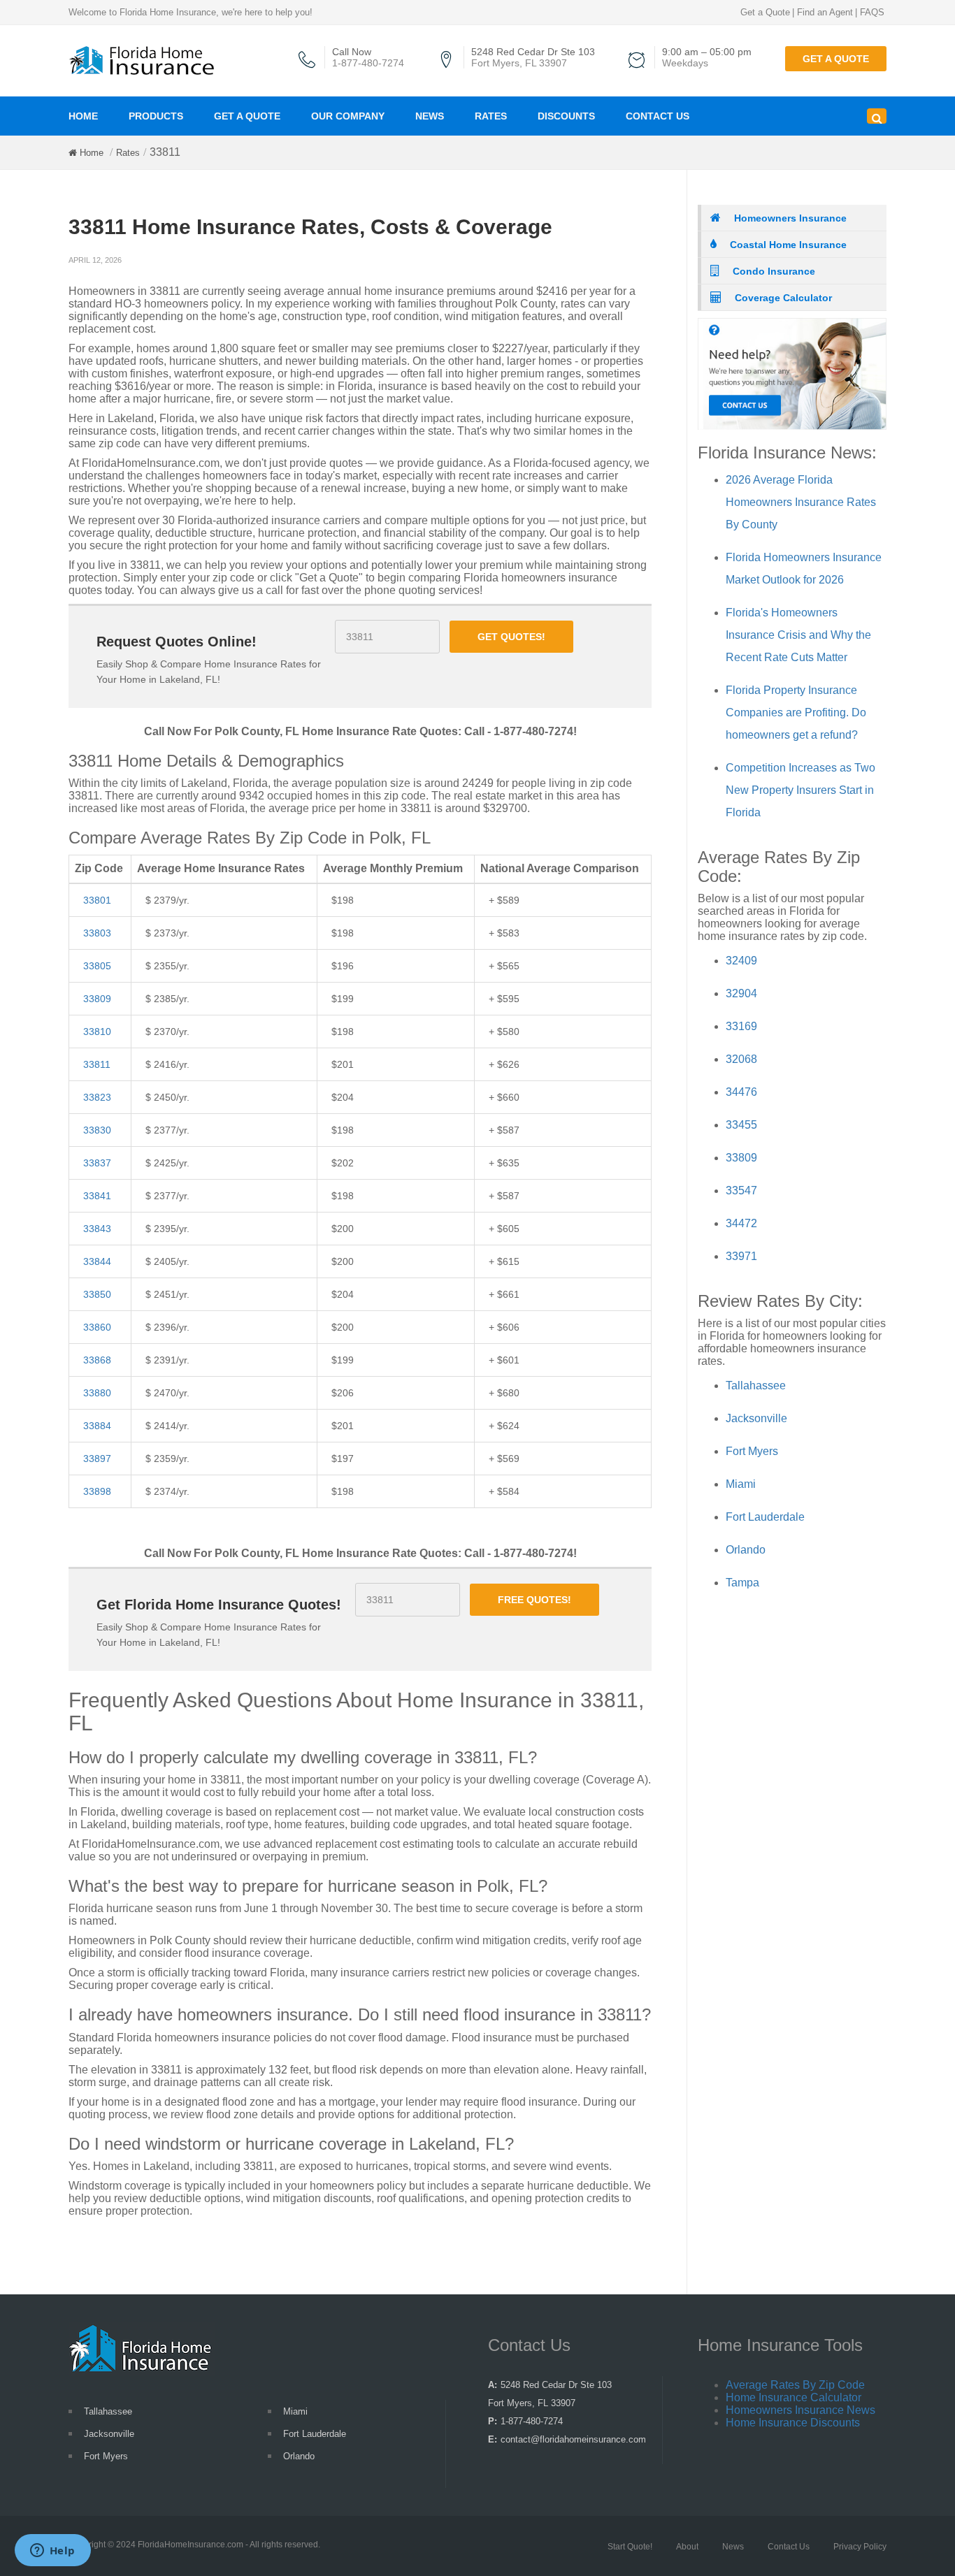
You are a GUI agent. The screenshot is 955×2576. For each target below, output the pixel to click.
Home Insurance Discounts (793, 2423)
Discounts (566, 116)
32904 (741, 993)
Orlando (746, 1550)
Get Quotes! (511, 637)
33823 (97, 1097)
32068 (741, 1059)
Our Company (348, 116)
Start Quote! (630, 2547)
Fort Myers (752, 1451)
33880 (97, 1393)
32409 (741, 961)
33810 (97, 1032)
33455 (741, 1125)
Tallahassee (756, 1385)
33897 (97, 1459)
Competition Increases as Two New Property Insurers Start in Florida (800, 790)
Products (156, 116)
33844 (97, 1261)
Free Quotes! (534, 1600)
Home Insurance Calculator (794, 2397)
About (687, 2547)
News (430, 116)
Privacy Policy (860, 2547)
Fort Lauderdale (765, 1517)
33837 (97, 1163)
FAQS (872, 12)
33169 (741, 1026)
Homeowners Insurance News (800, 2410)
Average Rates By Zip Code (795, 2385)
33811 (97, 1064)
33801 (97, 900)
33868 (97, 1360)
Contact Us (658, 116)
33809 (97, 999)
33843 (97, 1229)
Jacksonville (756, 1418)
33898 (97, 1491)
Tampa (742, 1583)
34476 (741, 1092)
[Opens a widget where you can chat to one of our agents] (52, 2552)
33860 (97, 1327)
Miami (741, 1484)
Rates (491, 116)
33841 (97, 1196)
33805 (97, 966)
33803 (97, 933)
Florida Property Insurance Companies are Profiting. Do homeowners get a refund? (796, 712)
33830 (97, 1130)
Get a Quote (765, 12)
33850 (97, 1294)
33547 (741, 1191)
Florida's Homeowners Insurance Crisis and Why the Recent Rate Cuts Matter (798, 635)
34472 (741, 1223)
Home (83, 116)
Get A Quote (247, 116)
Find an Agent (825, 12)
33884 (97, 1426)
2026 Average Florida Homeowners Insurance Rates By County (801, 502)
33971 (741, 1256)
